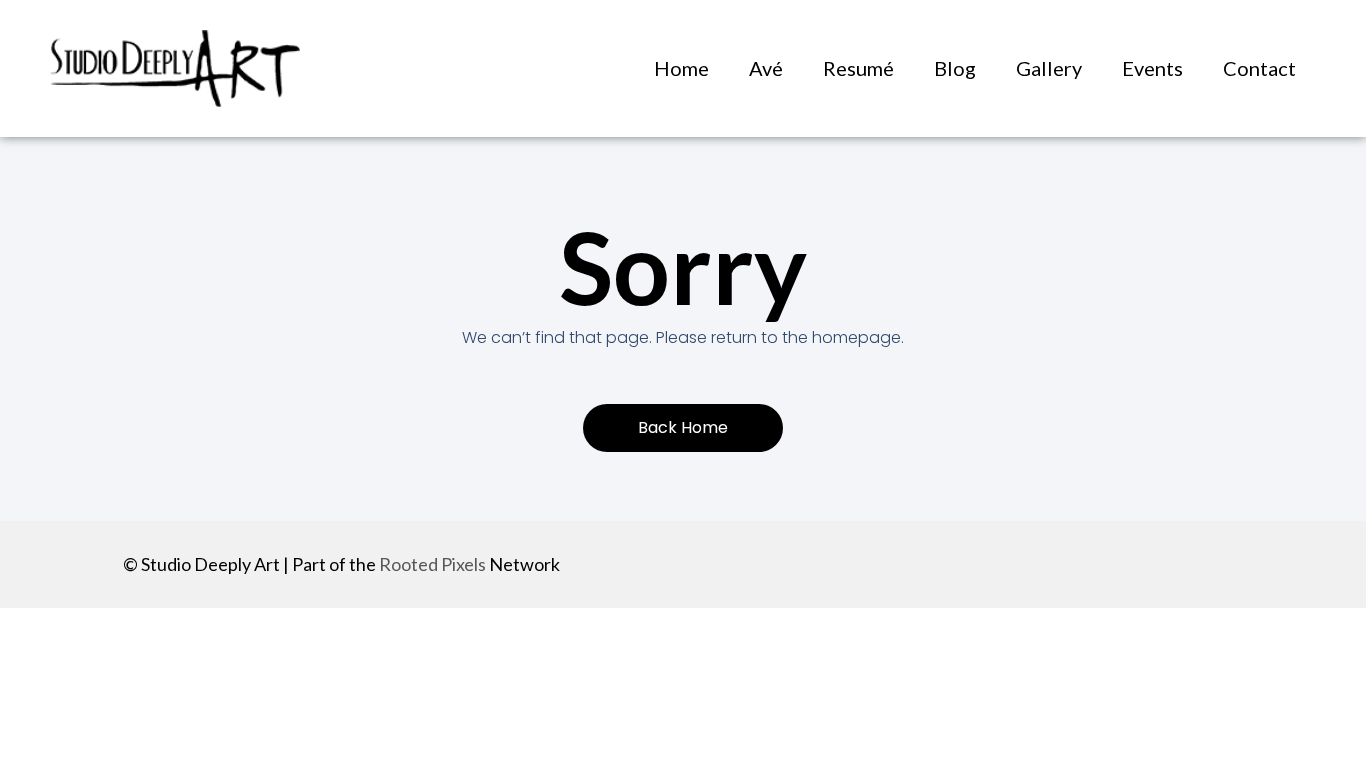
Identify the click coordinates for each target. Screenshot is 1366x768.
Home (681, 68)
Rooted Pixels (432, 564)
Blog (955, 68)
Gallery (1049, 68)
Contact (1259, 68)
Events (1152, 68)
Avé (766, 68)
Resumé (858, 68)
